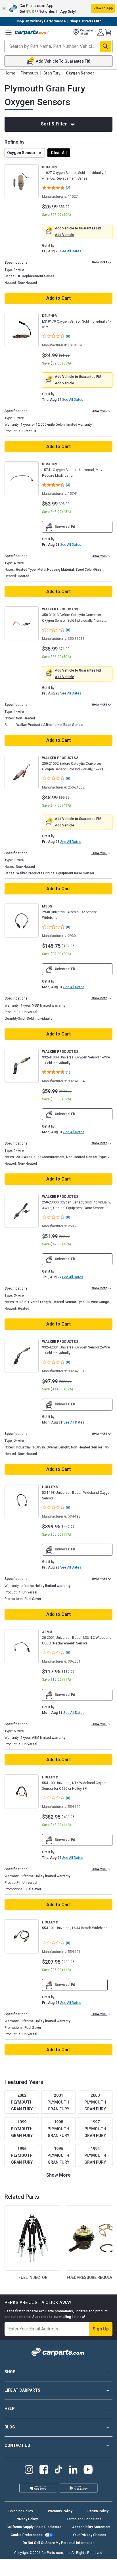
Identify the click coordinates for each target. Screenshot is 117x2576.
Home (10, 73)
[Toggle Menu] (9, 32)
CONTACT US (17, 2445)
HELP (10, 2409)
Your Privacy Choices (89, 2535)
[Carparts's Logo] (32, 32)
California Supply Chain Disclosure (34, 2527)
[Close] (111, 2546)
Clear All (59, 153)
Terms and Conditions (84, 2519)
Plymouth (29, 73)
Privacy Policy (27, 2519)
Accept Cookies (85, 2567)
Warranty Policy (60, 2511)
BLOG (10, 2427)
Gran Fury (52, 73)
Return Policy (98, 2511)
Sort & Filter (54, 124)
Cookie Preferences (27, 2535)
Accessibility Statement (91, 2527)
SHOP (10, 2372)
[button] (58, 8)
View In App (103, 8)
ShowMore (58, 2175)
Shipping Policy (21, 2511)
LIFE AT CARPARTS (22, 2390)
